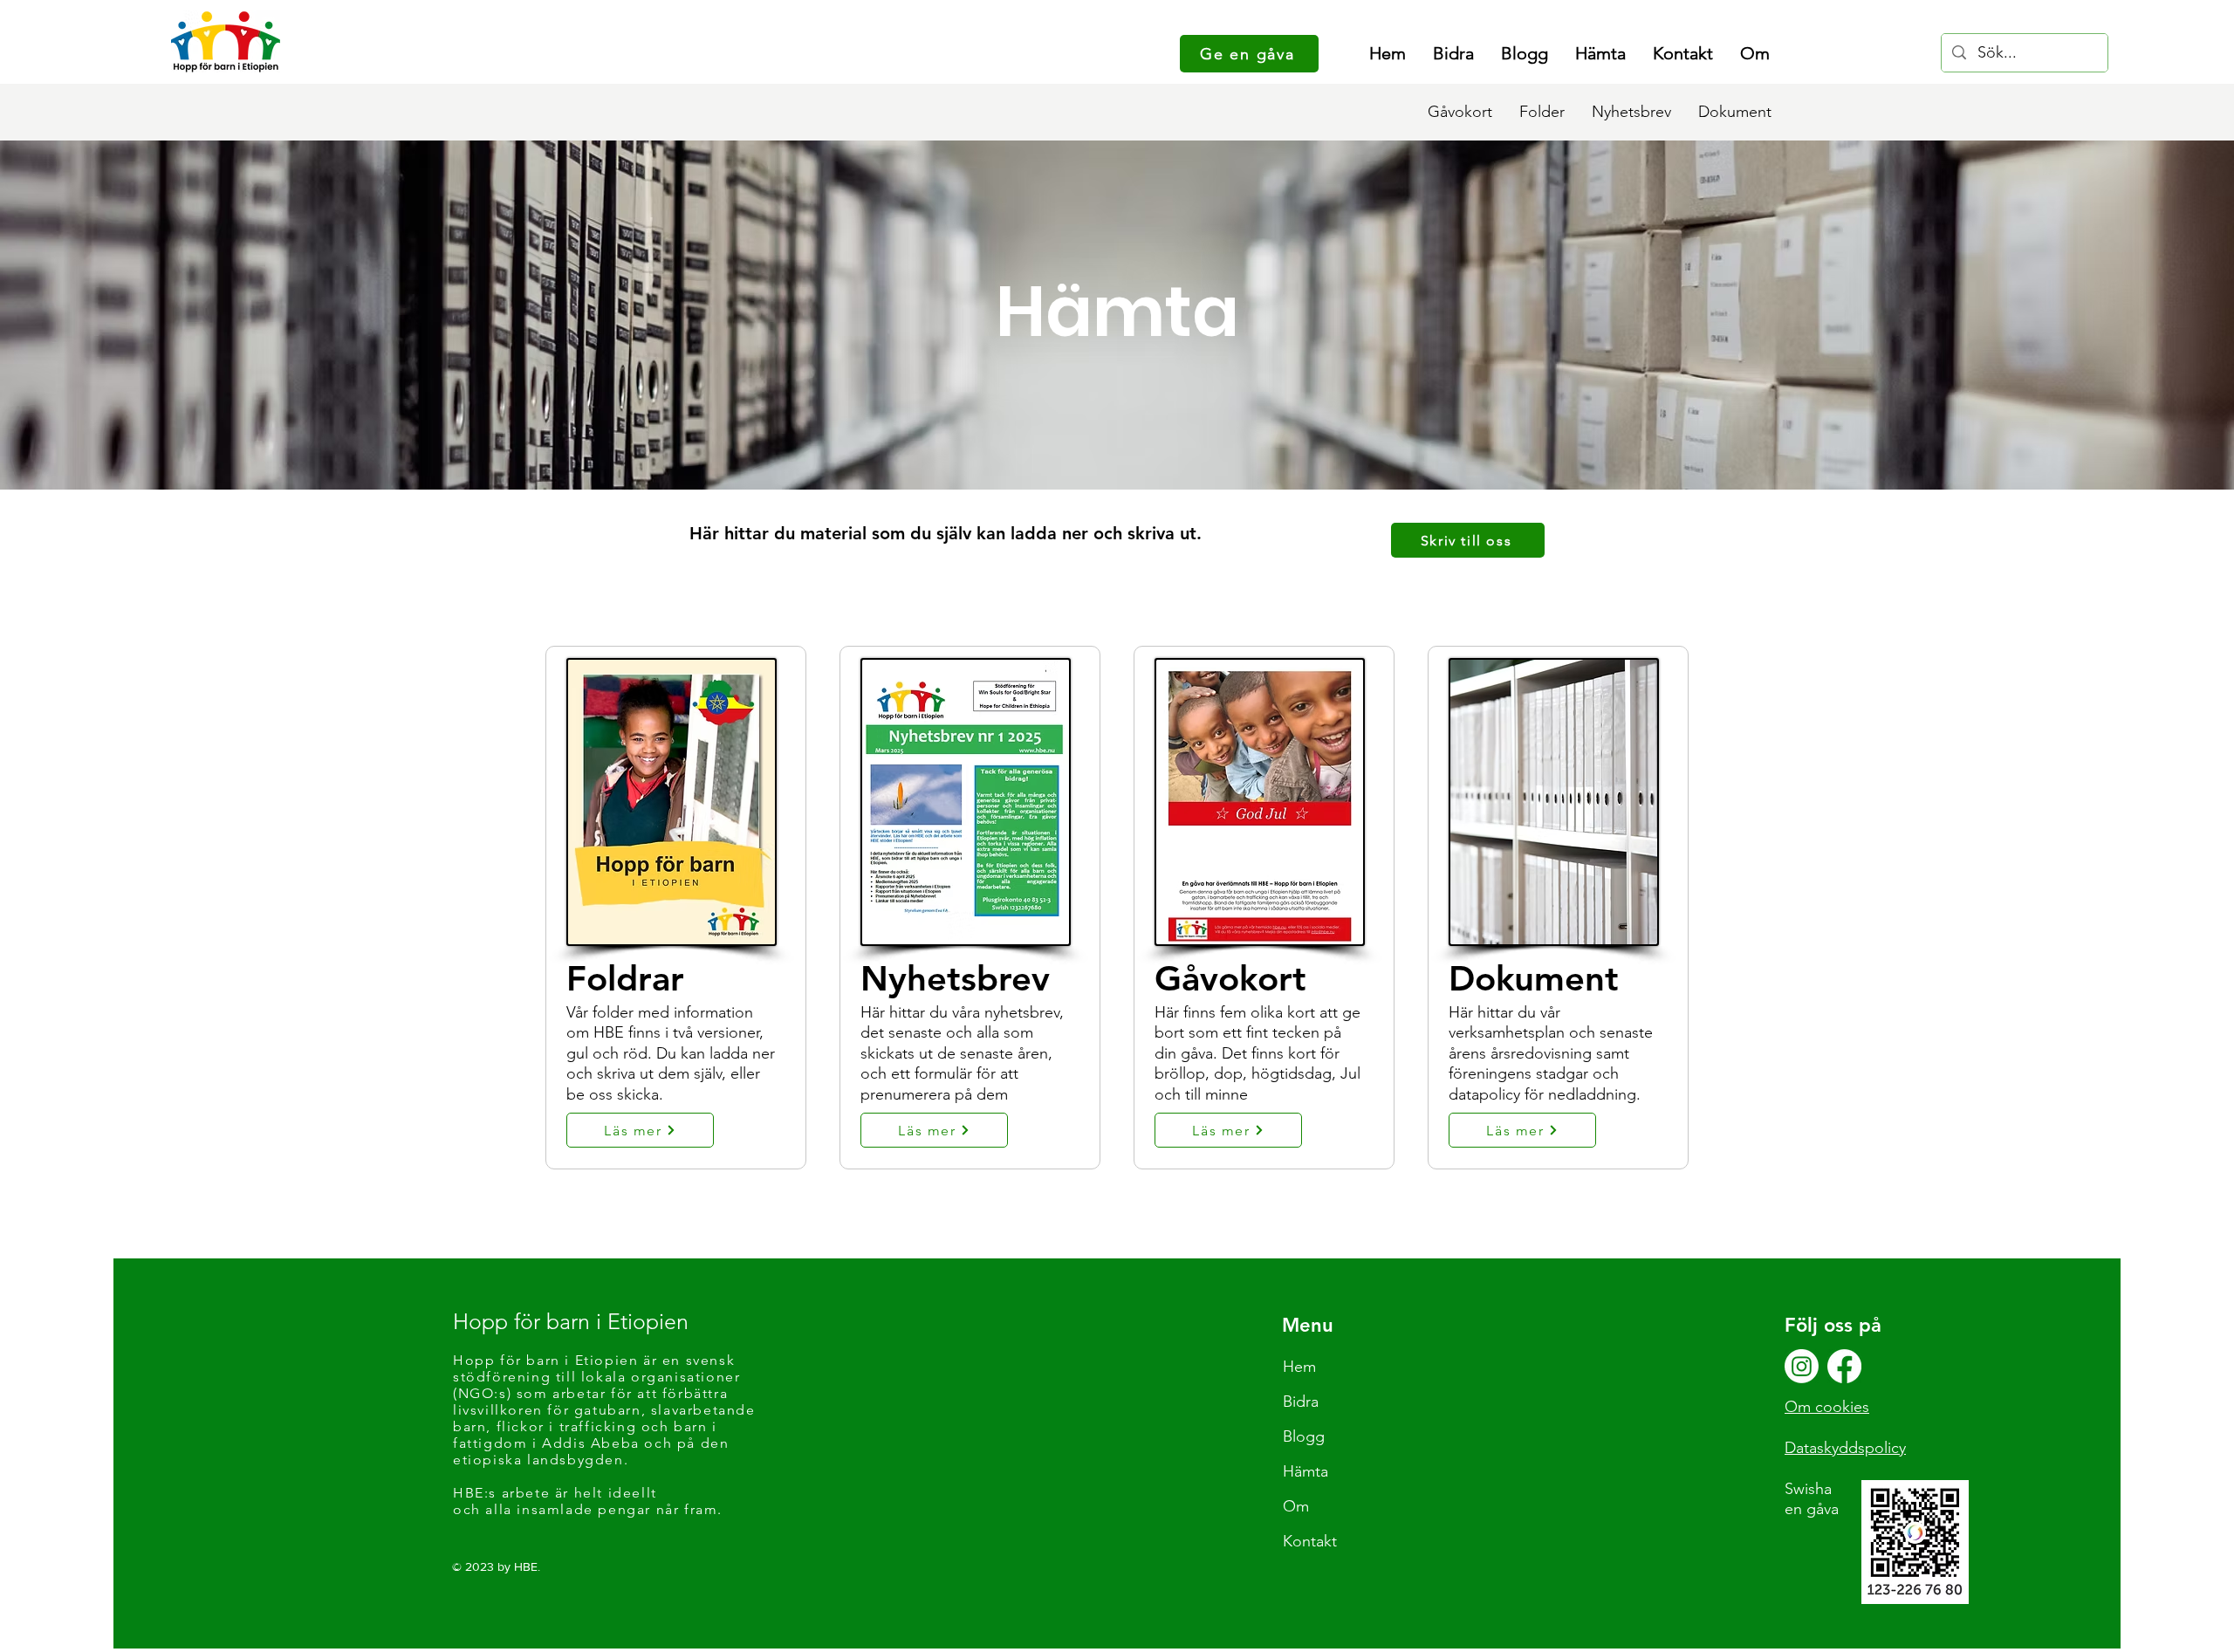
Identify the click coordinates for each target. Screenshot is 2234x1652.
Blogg (1304, 1436)
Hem (1299, 1367)
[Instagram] (1802, 1366)
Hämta (1305, 1471)
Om (1296, 1506)
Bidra (1301, 1402)
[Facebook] (1844, 1366)
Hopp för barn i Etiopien (571, 1321)
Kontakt (1310, 1541)
